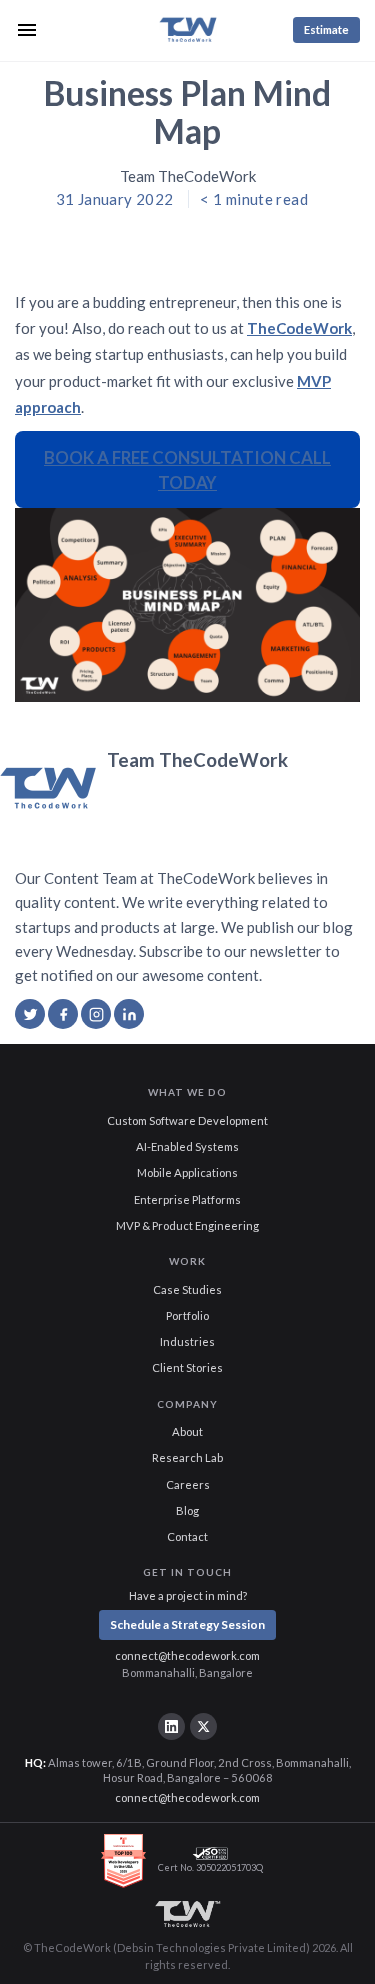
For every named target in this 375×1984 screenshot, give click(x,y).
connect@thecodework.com (187, 1655)
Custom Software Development (187, 1120)
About (187, 1431)
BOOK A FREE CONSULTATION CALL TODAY (187, 470)
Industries (187, 1341)
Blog (187, 1510)
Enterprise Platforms (187, 1199)
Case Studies (187, 1289)
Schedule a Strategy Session (187, 1624)
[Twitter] (203, 1726)
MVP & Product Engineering (187, 1225)
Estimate (326, 29)
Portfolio (187, 1315)
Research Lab (187, 1457)
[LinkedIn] (171, 1726)
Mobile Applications (187, 1172)
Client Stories (187, 1367)
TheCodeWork (299, 328)
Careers (188, 1484)
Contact (187, 1536)
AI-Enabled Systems (187, 1146)
